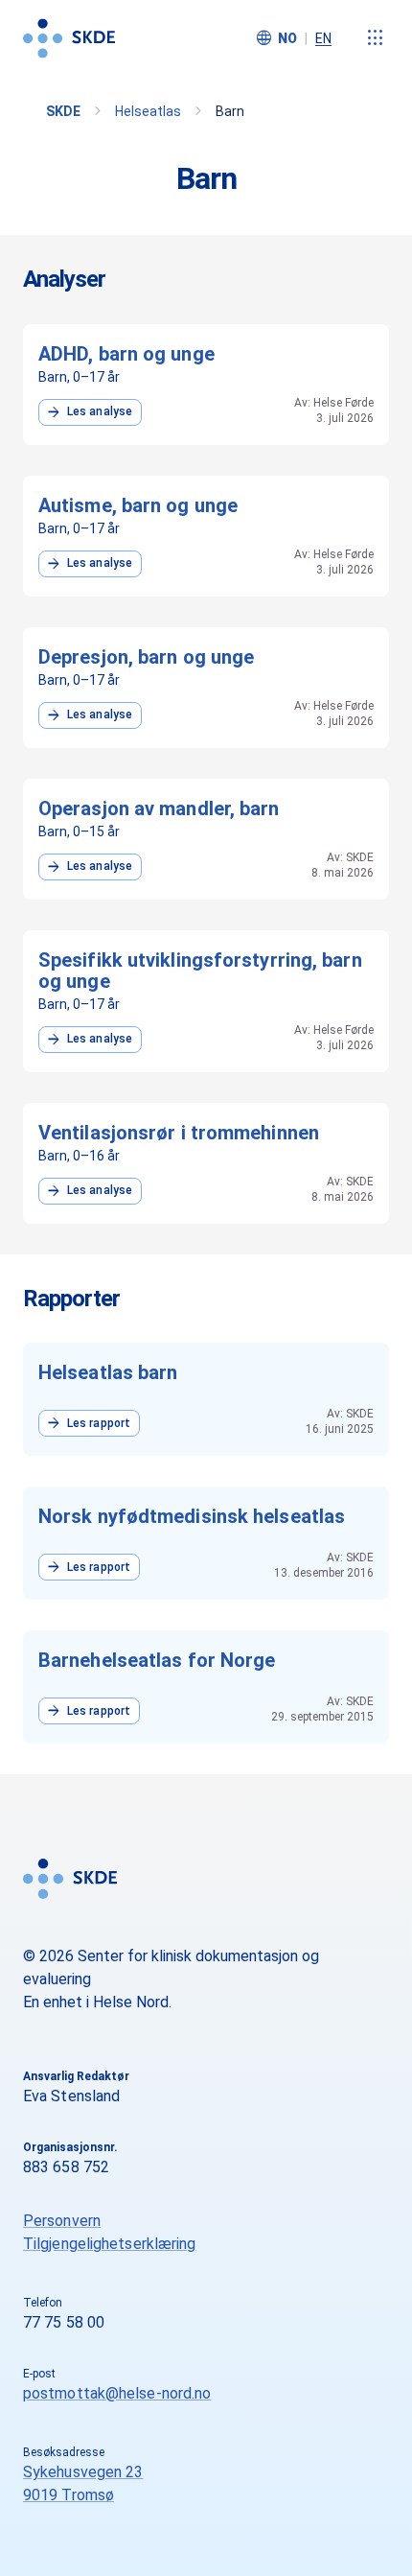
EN (323, 38)
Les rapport (87, 1423)
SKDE (63, 111)
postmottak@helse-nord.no (117, 2393)
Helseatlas (148, 111)
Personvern (62, 2221)
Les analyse (88, 412)
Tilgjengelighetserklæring (110, 2244)
